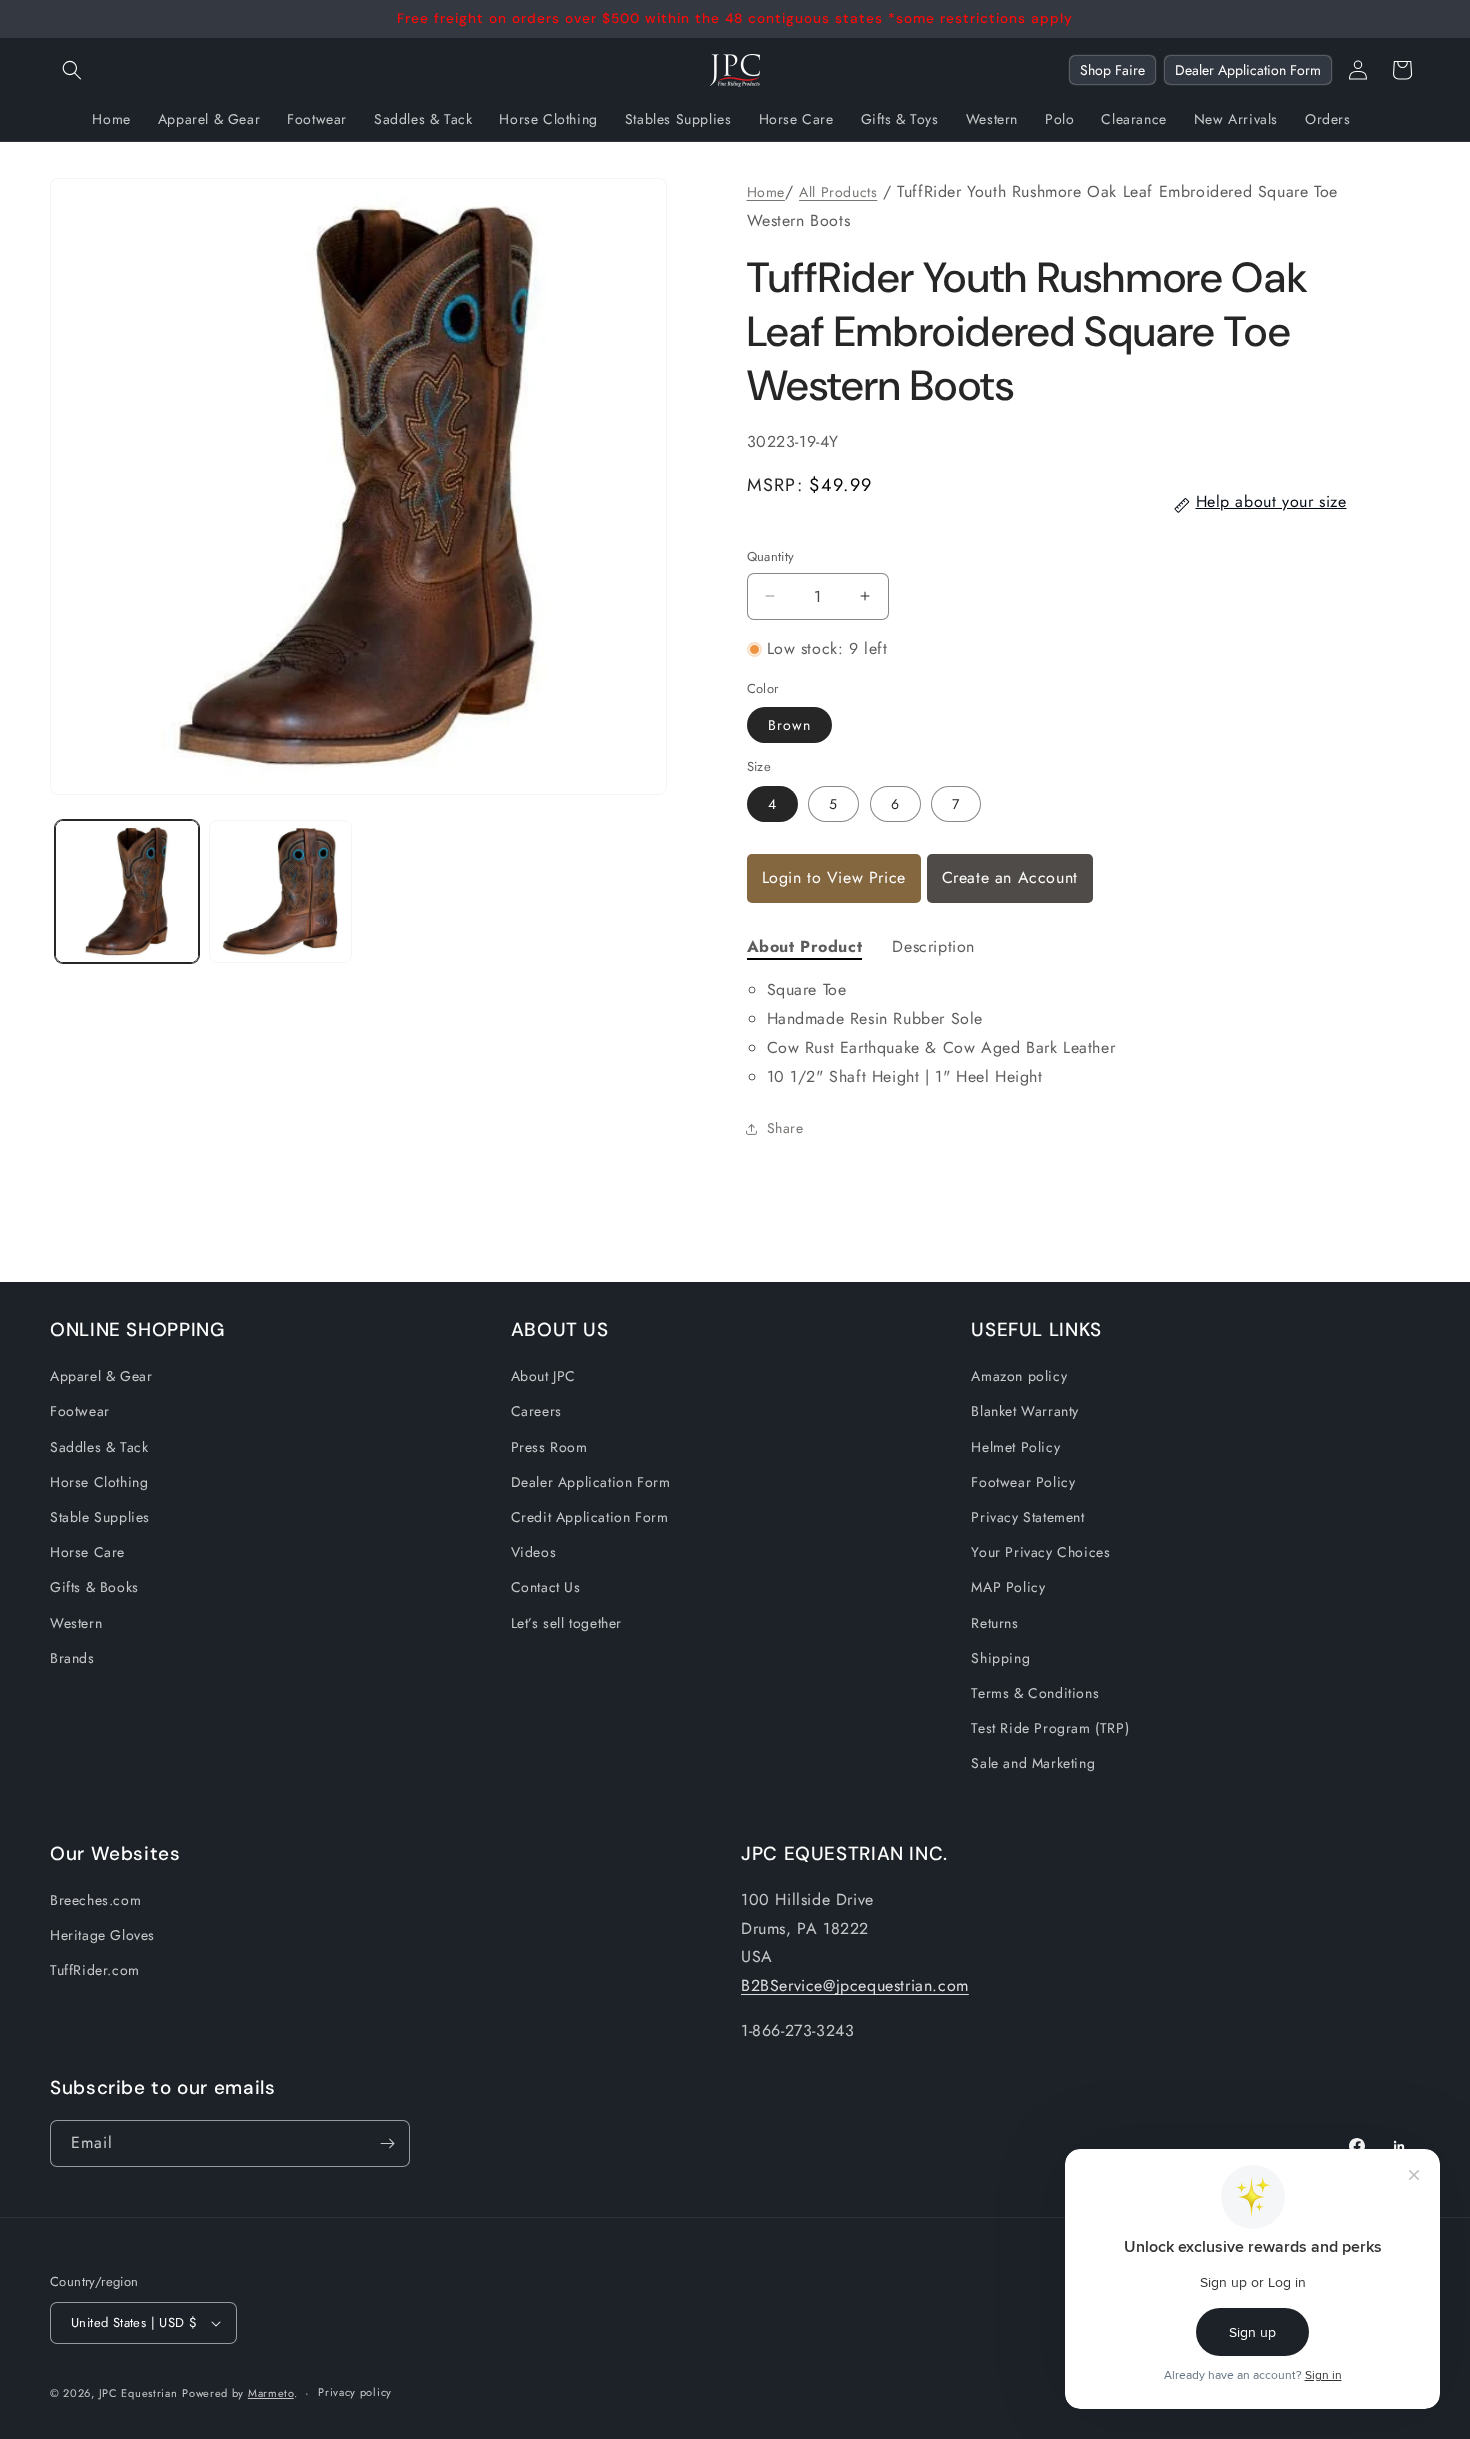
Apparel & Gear (101, 1376)
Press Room (549, 1447)
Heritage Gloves (102, 1935)
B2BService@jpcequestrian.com (855, 1985)
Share (785, 1128)
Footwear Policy (1023, 1482)
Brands (72, 1658)
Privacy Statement (1027, 1517)
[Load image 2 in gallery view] (281, 892)
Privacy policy (355, 2392)
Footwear (80, 1411)
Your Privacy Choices (1040, 1552)
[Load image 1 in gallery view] (127, 892)
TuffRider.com (95, 1970)
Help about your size (1271, 501)
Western (76, 1623)
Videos (534, 1552)
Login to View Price (834, 877)
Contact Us (546, 1587)
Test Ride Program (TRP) (1050, 1728)
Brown (789, 725)
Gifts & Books (94, 1587)
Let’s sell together (566, 1623)
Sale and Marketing (1033, 1763)
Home (766, 192)
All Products (838, 192)
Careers (536, 1411)
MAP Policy (1008, 1587)
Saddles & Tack (99, 1447)
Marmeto (271, 2393)
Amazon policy (1019, 1376)
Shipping (1000, 1658)
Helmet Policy (1015, 1447)
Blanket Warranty (1025, 1411)
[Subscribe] (387, 2143)
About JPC (543, 1376)
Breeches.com (95, 1900)
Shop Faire (1112, 70)
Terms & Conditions (1035, 1693)
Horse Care (87, 1552)
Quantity (771, 556)
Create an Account (1010, 877)
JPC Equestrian (138, 2393)
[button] (72, 70)
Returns (994, 1623)
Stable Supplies (100, 1517)
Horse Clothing (99, 1482)
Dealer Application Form (1248, 70)
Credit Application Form (590, 1517)
